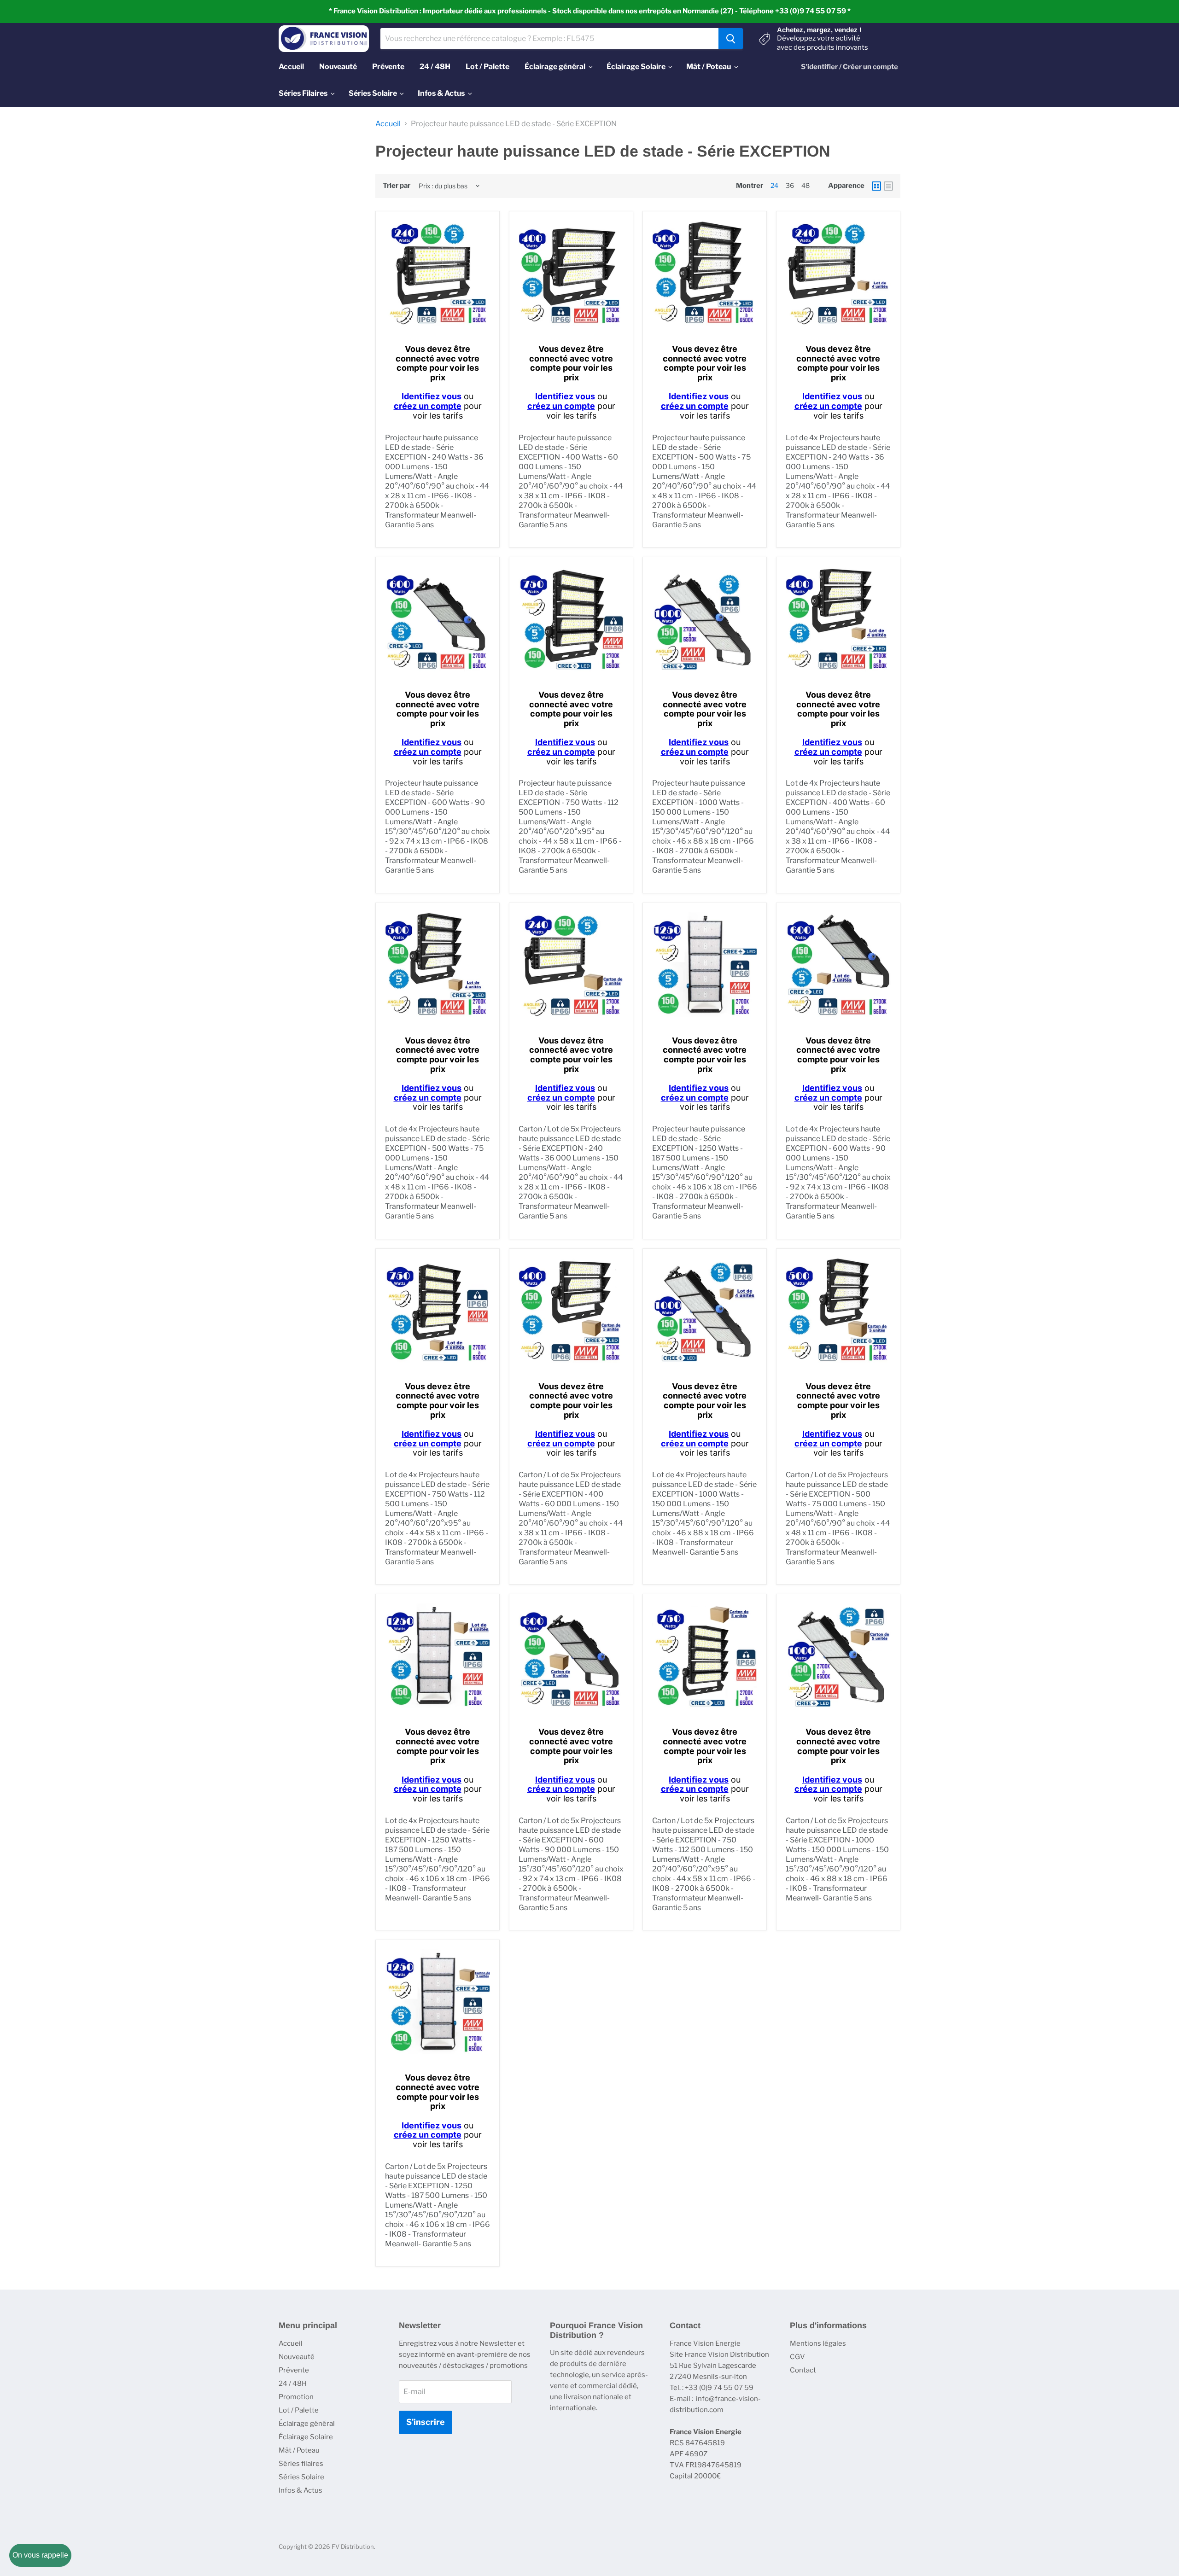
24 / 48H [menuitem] (435, 67)
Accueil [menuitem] (291, 67)
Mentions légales (818, 2343)
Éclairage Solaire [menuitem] (636, 67)
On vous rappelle (40, 2555)
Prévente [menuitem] (388, 67)
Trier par (397, 186)
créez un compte (428, 406)
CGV (797, 2357)
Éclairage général (307, 2424)
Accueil (388, 124)
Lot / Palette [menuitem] (487, 67)
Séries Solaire (301, 2477)
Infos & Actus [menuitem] (441, 93)
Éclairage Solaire (306, 2437)
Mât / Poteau (299, 2450)
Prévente (294, 2370)
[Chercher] (731, 39)
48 (805, 185)
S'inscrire (426, 2422)
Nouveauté (297, 2357)
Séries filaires (301, 2464)
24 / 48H (293, 2384)
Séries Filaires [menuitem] (303, 93)
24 (774, 185)
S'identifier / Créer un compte (849, 67)
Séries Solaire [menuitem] (373, 93)
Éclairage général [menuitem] (555, 67)
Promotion (296, 2397)
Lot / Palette (299, 2410)
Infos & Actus (301, 2490)
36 (790, 185)
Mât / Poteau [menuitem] (709, 67)
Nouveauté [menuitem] (338, 67)
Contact (803, 2370)
